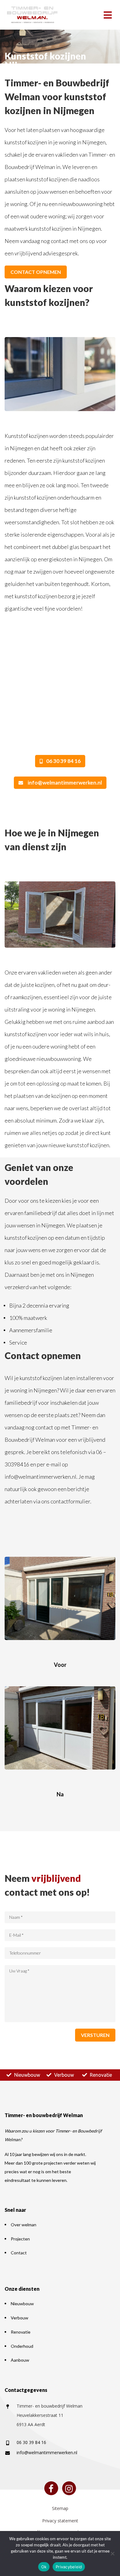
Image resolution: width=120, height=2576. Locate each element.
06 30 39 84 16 (63, 761)
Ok (44, 2567)
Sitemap (60, 2508)
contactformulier (70, 1501)
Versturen (95, 2035)
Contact (19, 2253)
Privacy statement (60, 2521)
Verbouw (64, 2075)
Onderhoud (22, 2346)
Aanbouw (20, 2360)
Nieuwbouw (27, 2075)
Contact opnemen (36, 272)
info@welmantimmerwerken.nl (65, 783)
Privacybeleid (69, 2567)
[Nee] (112, 2553)
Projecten (20, 2239)
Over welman (24, 2225)
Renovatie (101, 2075)
